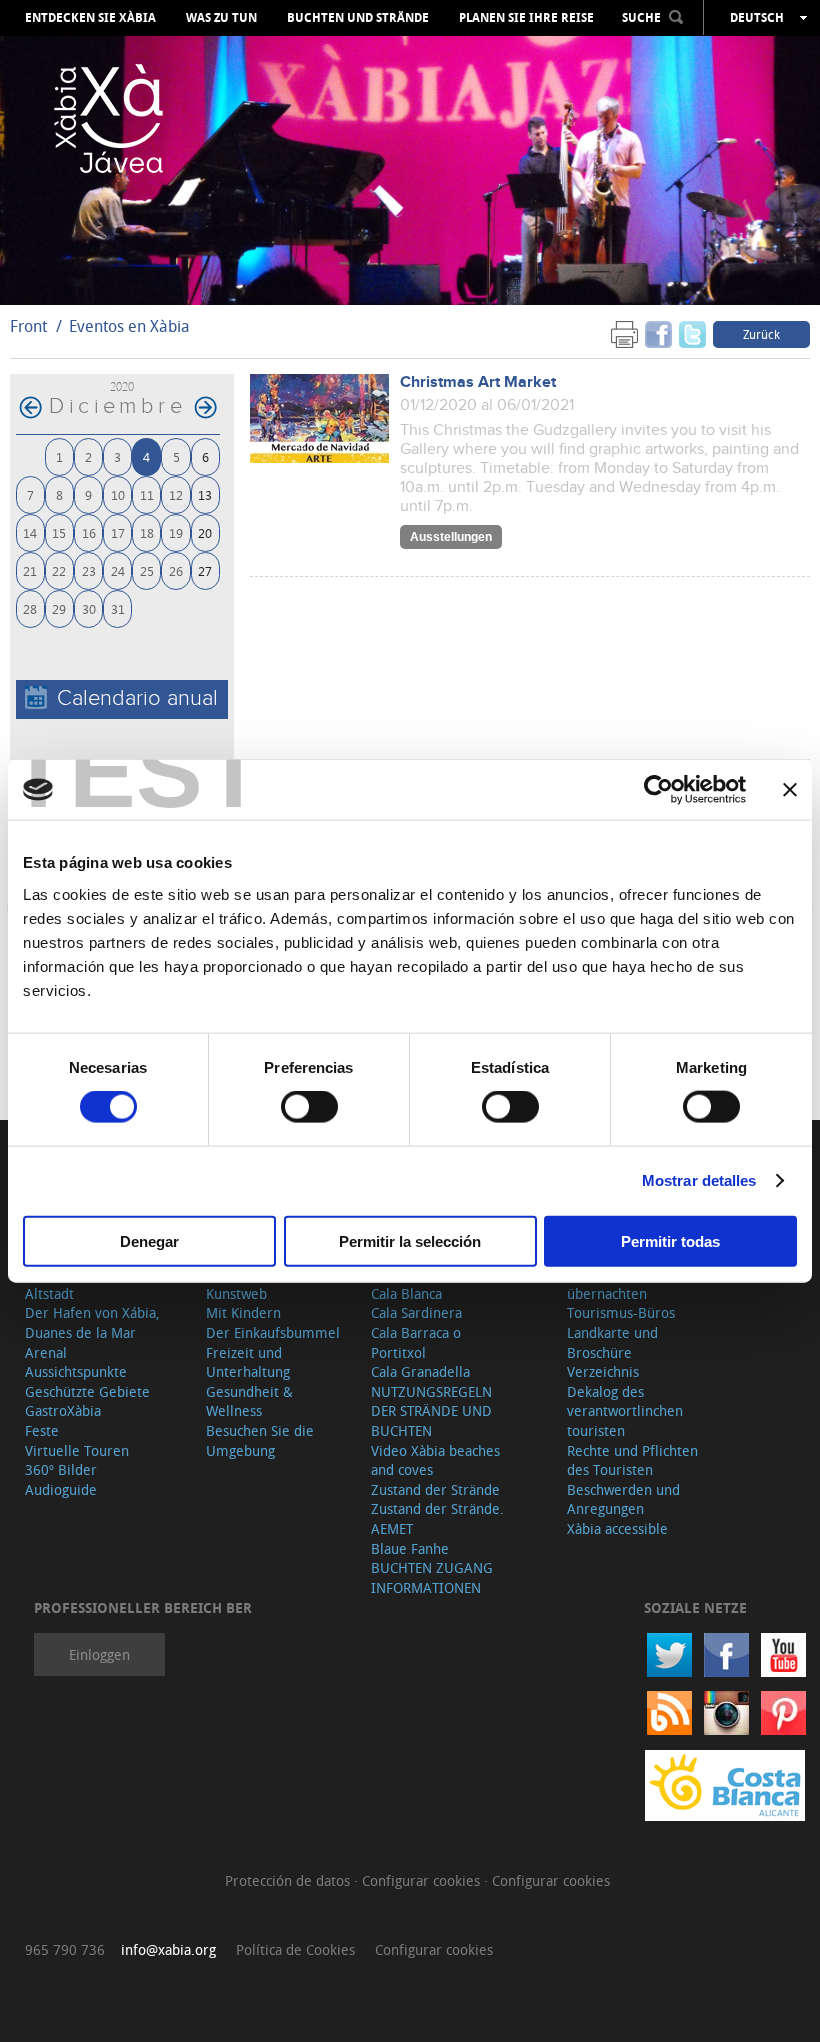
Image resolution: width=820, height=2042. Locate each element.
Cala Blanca (406, 1293)
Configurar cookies (423, 1880)
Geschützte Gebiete (87, 1391)
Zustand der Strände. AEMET (437, 1518)
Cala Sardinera (416, 1312)
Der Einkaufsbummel (273, 1332)
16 (89, 532)
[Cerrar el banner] (790, 790)
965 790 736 (65, 1949)
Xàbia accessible (617, 1528)
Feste (42, 1430)
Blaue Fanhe (410, 1548)
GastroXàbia (63, 1410)
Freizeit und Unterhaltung (248, 1362)
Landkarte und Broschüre (612, 1342)
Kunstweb (236, 1293)
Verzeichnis (603, 1371)
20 (205, 532)
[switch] (309, 1107)
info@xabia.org (168, 1949)
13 (205, 494)
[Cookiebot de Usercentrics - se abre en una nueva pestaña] (658, 790)
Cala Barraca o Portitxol (416, 1342)
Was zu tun (221, 18)
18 (147, 532)
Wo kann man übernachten (610, 1283)
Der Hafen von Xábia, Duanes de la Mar (92, 1322)
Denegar (149, 1240)
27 (205, 570)
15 (59, 532)
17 (118, 532)
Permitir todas (670, 1240)
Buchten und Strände (358, 18)
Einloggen (99, 1654)
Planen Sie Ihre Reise (526, 18)
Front (28, 326)
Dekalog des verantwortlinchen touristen (625, 1411)
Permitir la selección (410, 1240)
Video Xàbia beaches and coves (435, 1460)
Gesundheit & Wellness (249, 1401)
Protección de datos (289, 1880)
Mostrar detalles (699, 1180)
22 (59, 570)
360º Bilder (61, 1469)
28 (30, 608)
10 (118, 494)
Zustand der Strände (435, 1489)
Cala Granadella (420, 1371)
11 (147, 494)
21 (30, 570)
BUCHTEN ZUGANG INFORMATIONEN (432, 1577)
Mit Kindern (243, 1312)
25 (147, 570)
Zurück (761, 334)
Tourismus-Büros (621, 1312)
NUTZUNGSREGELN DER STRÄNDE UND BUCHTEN (431, 1411)
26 (176, 570)
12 (176, 494)
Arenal (46, 1352)
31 (118, 608)
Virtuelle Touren (77, 1450)
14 (30, 532)
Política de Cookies (295, 1949)
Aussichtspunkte (76, 1371)
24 (118, 570)
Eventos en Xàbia (129, 326)
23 (89, 570)
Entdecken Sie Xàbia (90, 18)
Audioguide (61, 1489)
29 (59, 608)
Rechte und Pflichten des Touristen (632, 1460)
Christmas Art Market (478, 382)
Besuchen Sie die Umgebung (260, 1440)
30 (89, 608)
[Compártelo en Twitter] (692, 333)
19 (176, 532)
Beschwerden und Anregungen (623, 1499)
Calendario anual (137, 698)
